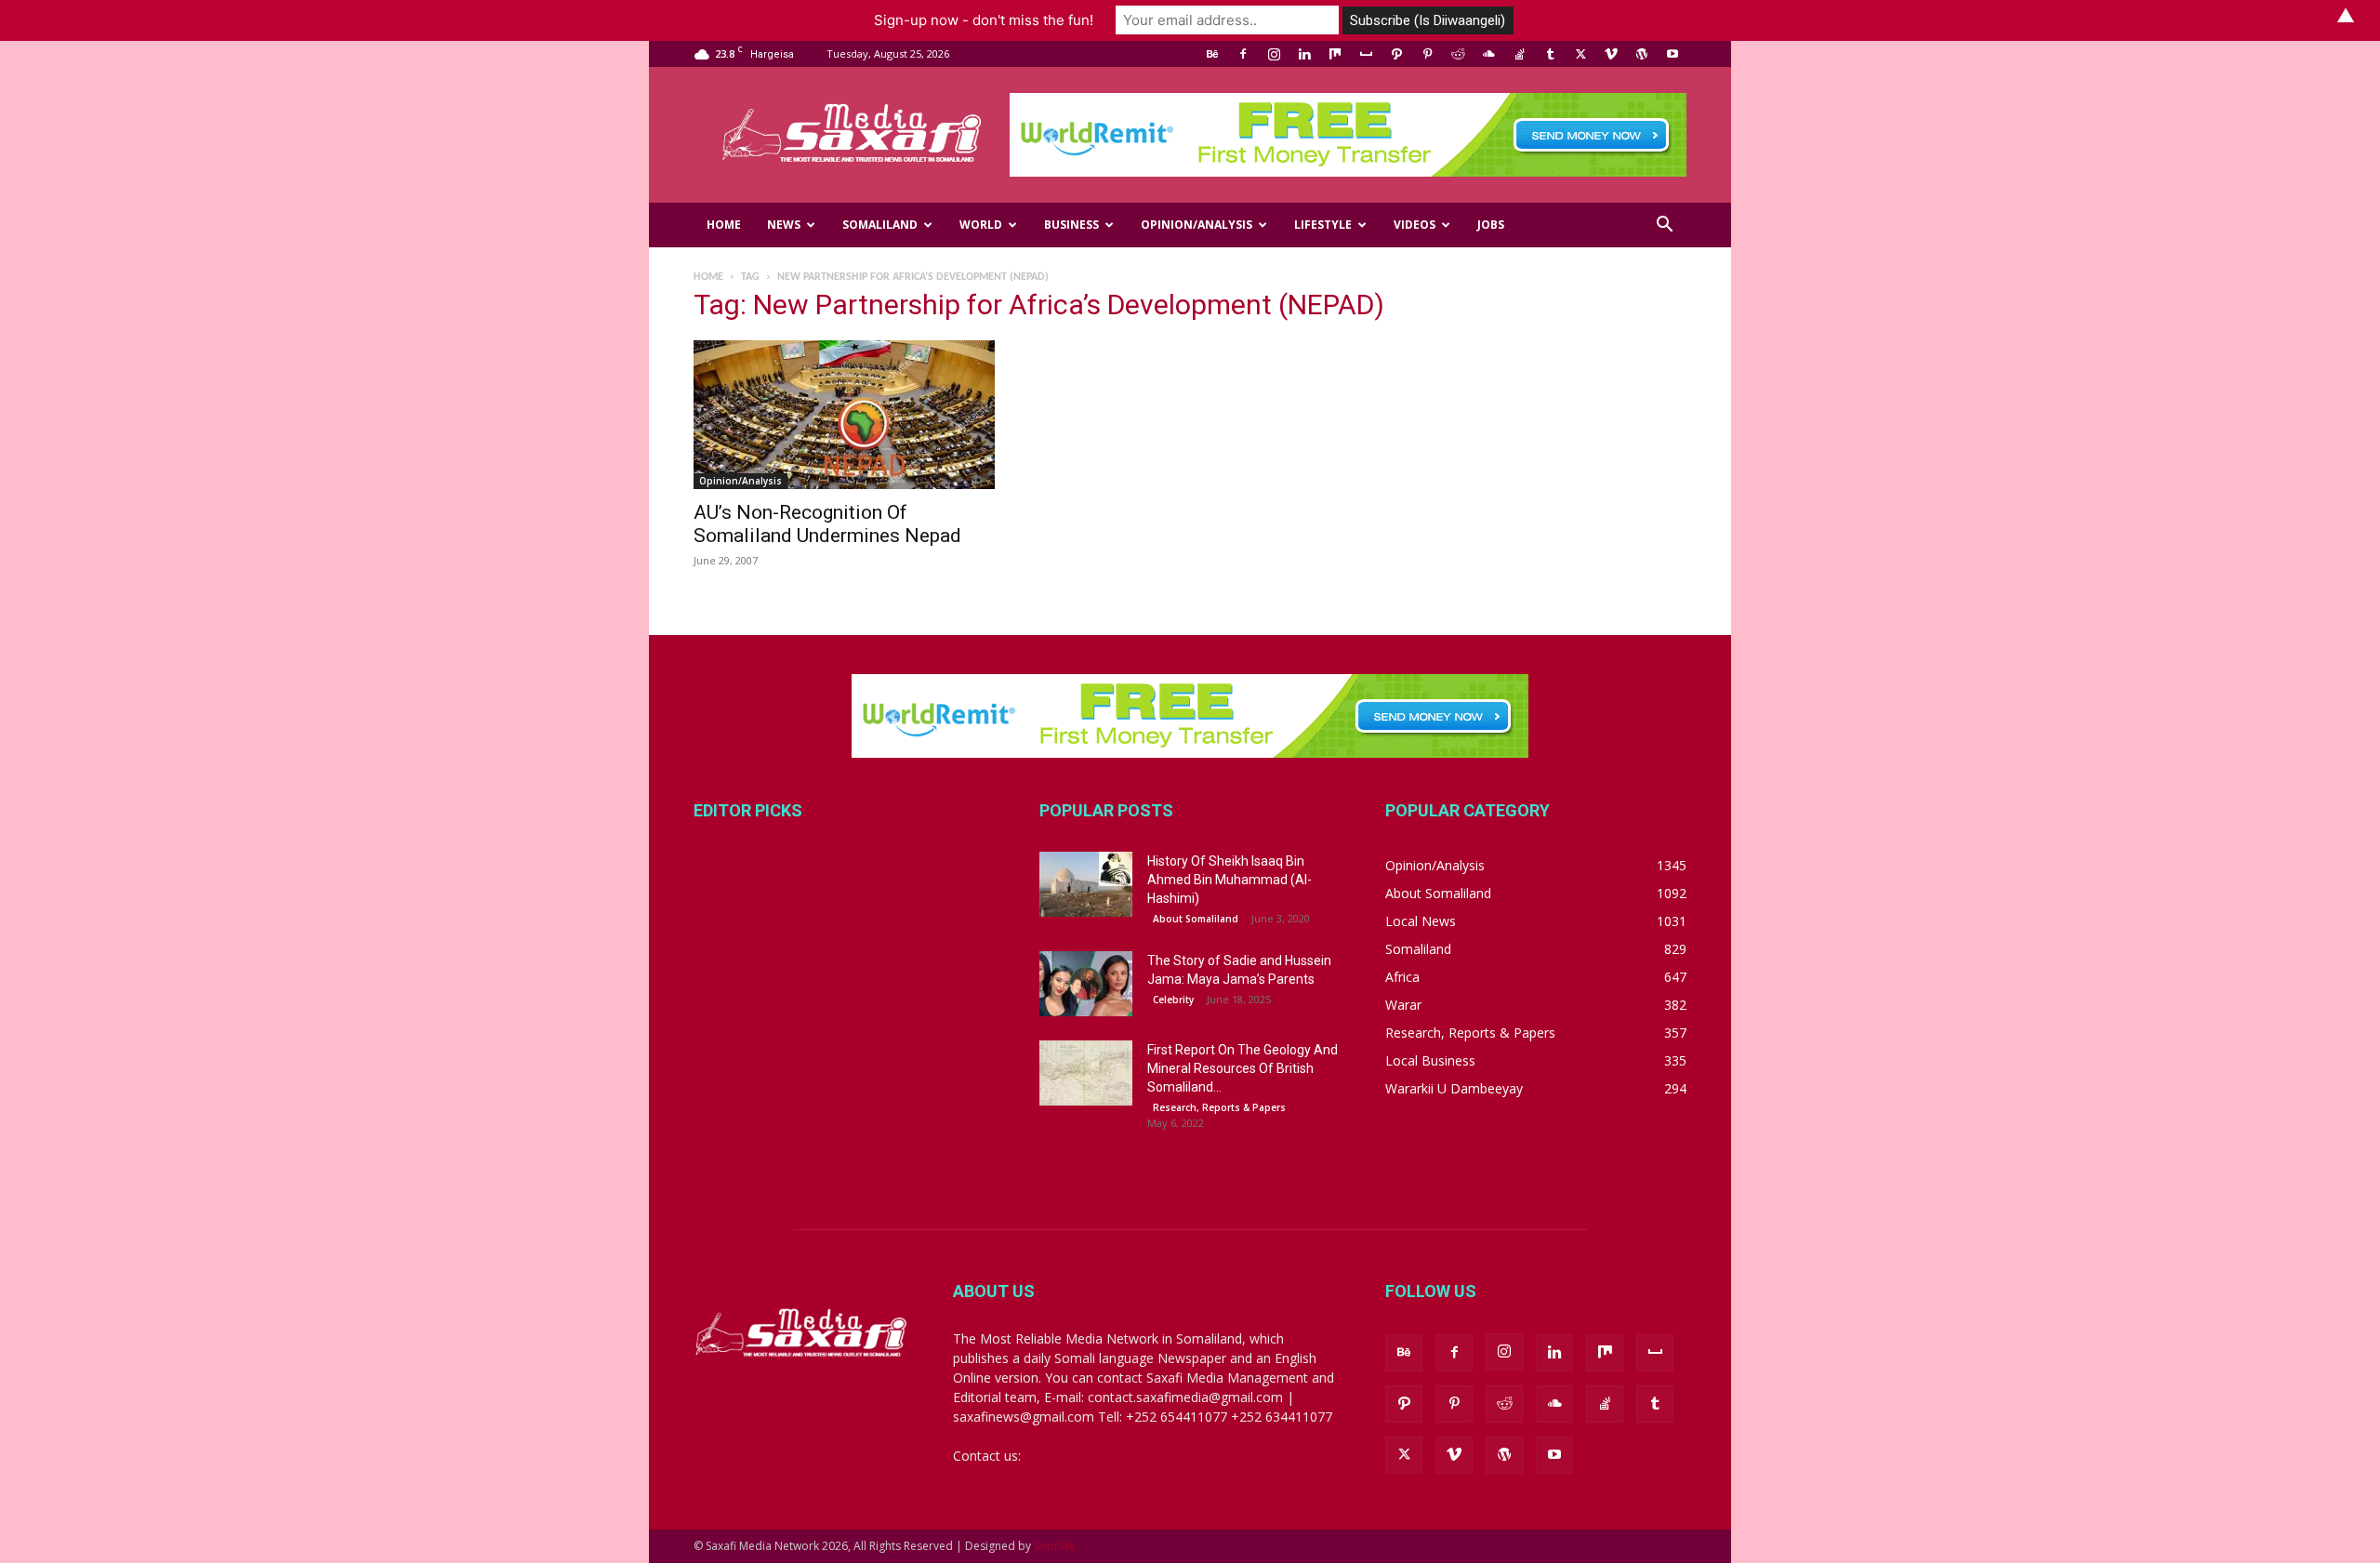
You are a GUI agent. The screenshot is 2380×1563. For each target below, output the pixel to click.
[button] (1664, 226)
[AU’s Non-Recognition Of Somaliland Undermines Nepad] (844, 415)
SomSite (1055, 1546)
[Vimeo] (1611, 54)
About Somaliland (1196, 919)
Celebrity (1173, 1000)
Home (724, 225)
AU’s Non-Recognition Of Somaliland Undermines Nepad (827, 524)
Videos (1415, 225)
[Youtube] (1673, 54)
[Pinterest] (1427, 54)
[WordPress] (1642, 54)
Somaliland (880, 225)
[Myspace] (1366, 54)
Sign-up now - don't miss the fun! (984, 20)
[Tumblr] (1550, 54)
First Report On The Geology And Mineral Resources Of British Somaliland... (1243, 1068)
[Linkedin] (1304, 54)
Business (1071, 225)
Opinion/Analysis (1197, 225)
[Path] (1396, 54)
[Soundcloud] (1488, 54)
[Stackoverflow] (1519, 54)
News (784, 225)
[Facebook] (1243, 54)
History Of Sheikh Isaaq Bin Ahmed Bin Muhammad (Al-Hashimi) (1230, 880)
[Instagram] (1274, 54)
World (981, 225)
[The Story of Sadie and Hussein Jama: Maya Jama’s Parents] (1086, 984)
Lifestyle (1323, 225)
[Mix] (1335, 54)
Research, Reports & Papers (1219, 1107)
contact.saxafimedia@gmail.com (1122, 1456)
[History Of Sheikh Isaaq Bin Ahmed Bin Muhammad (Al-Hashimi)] (1086, 884)
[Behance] (1212, 54)
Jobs (1491, 225)
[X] (1580, 54)
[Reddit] (1458, 54)
